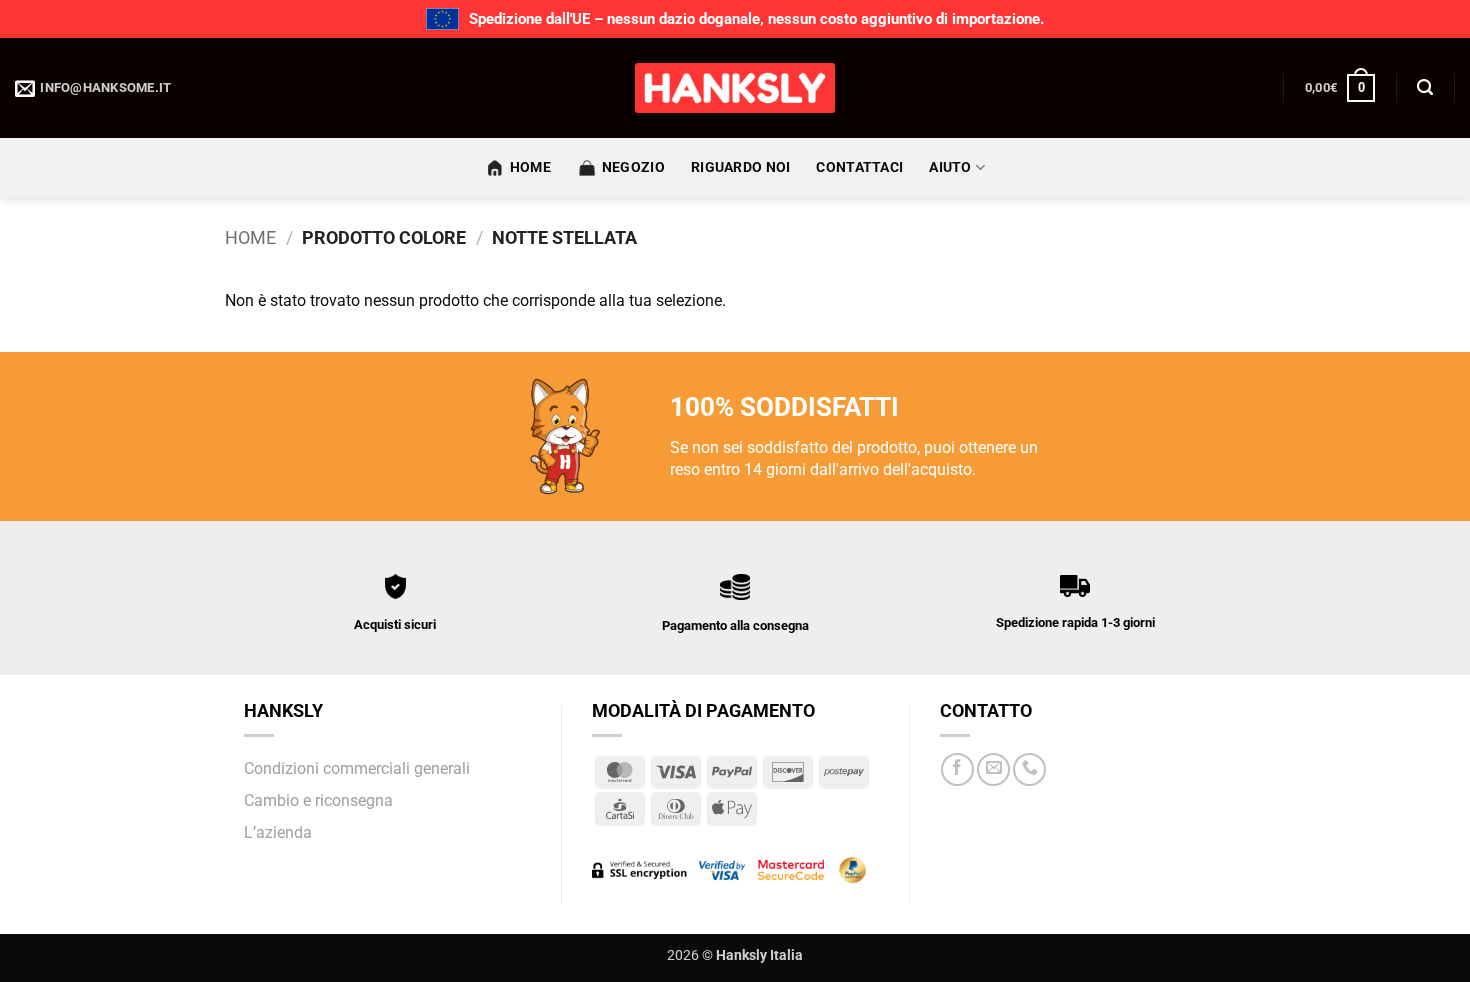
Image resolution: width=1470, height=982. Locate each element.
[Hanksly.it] (735, 88)
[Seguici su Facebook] (957, 769)
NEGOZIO (633, 167)
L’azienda (278, 832)
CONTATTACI (859, 167)
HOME (530, 167)
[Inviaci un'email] (993, 769)
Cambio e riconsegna (318, 800)
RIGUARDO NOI (740, 167)
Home (250, 237)
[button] (1340, 88)
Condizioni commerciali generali (357, 768)
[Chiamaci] (1029, 769)
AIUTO (950, 167)
